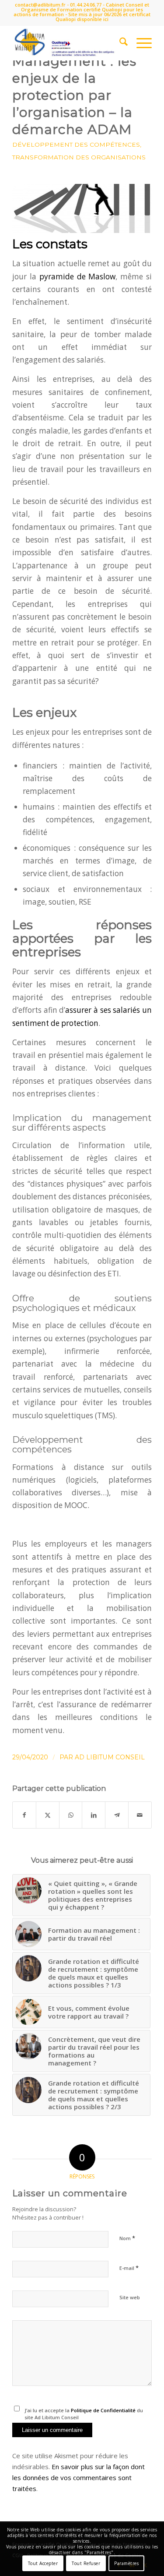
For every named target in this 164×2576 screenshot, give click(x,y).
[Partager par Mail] (140, 1815)
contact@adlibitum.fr (40, 5)
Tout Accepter (43, 2563)
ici (106, 19)
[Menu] (140, 43)
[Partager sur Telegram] (117, 1815)
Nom (127, 2238)
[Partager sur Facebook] (24, 1815)
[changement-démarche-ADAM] (82, 208)
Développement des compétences (76, 144)
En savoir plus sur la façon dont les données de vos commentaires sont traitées (79, 2477)
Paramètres (126, 2563)
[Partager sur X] (48, 1815)
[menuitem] (119, 43)
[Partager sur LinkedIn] (94, 1815)
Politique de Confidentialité (103, 2410)
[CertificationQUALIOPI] (68, 43)
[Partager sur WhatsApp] (71, 1815)
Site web (130, 2297)
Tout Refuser (86, 2563)
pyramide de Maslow (78, 277)
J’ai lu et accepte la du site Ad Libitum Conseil (84, 2414)
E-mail (129, 2268)
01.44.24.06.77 (86, 5)
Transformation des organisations (79, 157)
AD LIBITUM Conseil (110, 1757)
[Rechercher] (119, 43)
